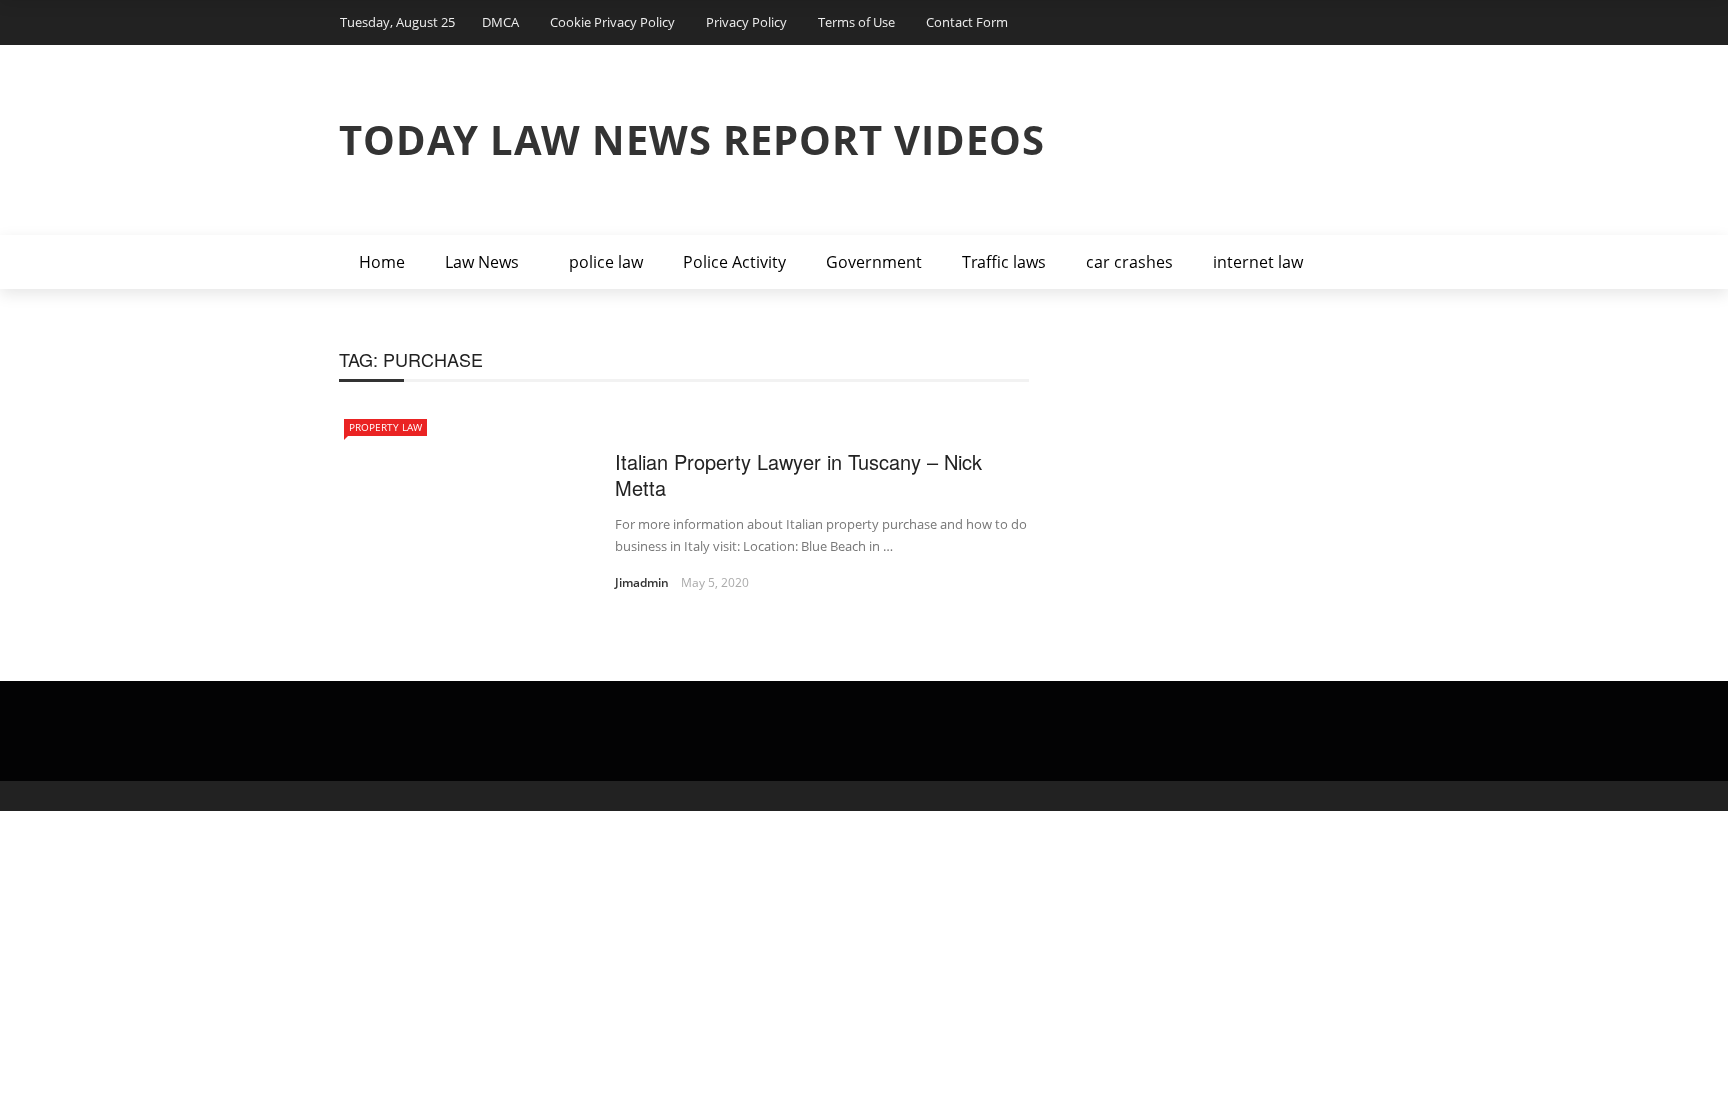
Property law (385, 427)
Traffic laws (1004, 262)
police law (606, 262)
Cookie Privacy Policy (612, 22)
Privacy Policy (746, 22)
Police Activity (734, 262)
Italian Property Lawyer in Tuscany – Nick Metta (798, 474)
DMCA (500, 22)
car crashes (1129, 262)
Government (874, 262)
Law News (482, 262)
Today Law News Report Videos (692, 139)
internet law (1258, 262)
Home (382, 262)
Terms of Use (856, 22)
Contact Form (967, 22)
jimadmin (642, 582)
